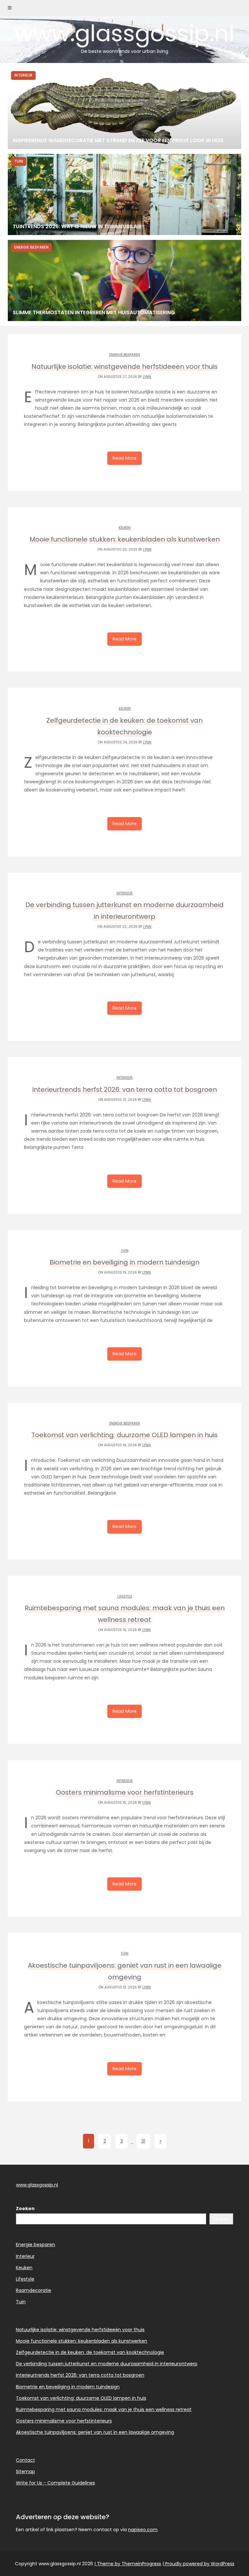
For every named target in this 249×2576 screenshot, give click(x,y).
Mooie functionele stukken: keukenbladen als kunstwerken (82, 2341)
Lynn (147, 377)
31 (143, 2141)
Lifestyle (125, 1596)
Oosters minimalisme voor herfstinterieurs (64, 2421)
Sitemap (25, 2471)
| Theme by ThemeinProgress (128, 2564)
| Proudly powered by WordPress (198, 2564)
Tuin (125, 1251)
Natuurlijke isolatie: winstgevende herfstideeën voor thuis (80, 2330)
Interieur (124, 893)
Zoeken (25, 2209)
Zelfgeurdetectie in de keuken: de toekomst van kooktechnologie (90, 2352)
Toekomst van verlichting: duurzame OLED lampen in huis (81, 2398)
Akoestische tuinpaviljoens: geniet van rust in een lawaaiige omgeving (95, 2432)
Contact (25, 2460)
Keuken (125, 528)
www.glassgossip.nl (124, 36)
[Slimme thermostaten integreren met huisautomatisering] (124, 280)
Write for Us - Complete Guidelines (55, 2483)
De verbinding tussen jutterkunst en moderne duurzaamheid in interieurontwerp (107, 2364)
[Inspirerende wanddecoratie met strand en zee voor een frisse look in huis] (124, 108)
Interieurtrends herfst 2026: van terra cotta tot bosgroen (80, 2375)
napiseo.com (143, 2530)
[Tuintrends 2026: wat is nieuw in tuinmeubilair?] (124, 194)
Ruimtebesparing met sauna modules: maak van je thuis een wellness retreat (104, 2409)
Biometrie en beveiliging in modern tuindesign (68, 2387)
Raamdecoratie (34, 2290)
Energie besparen (125, 355)
